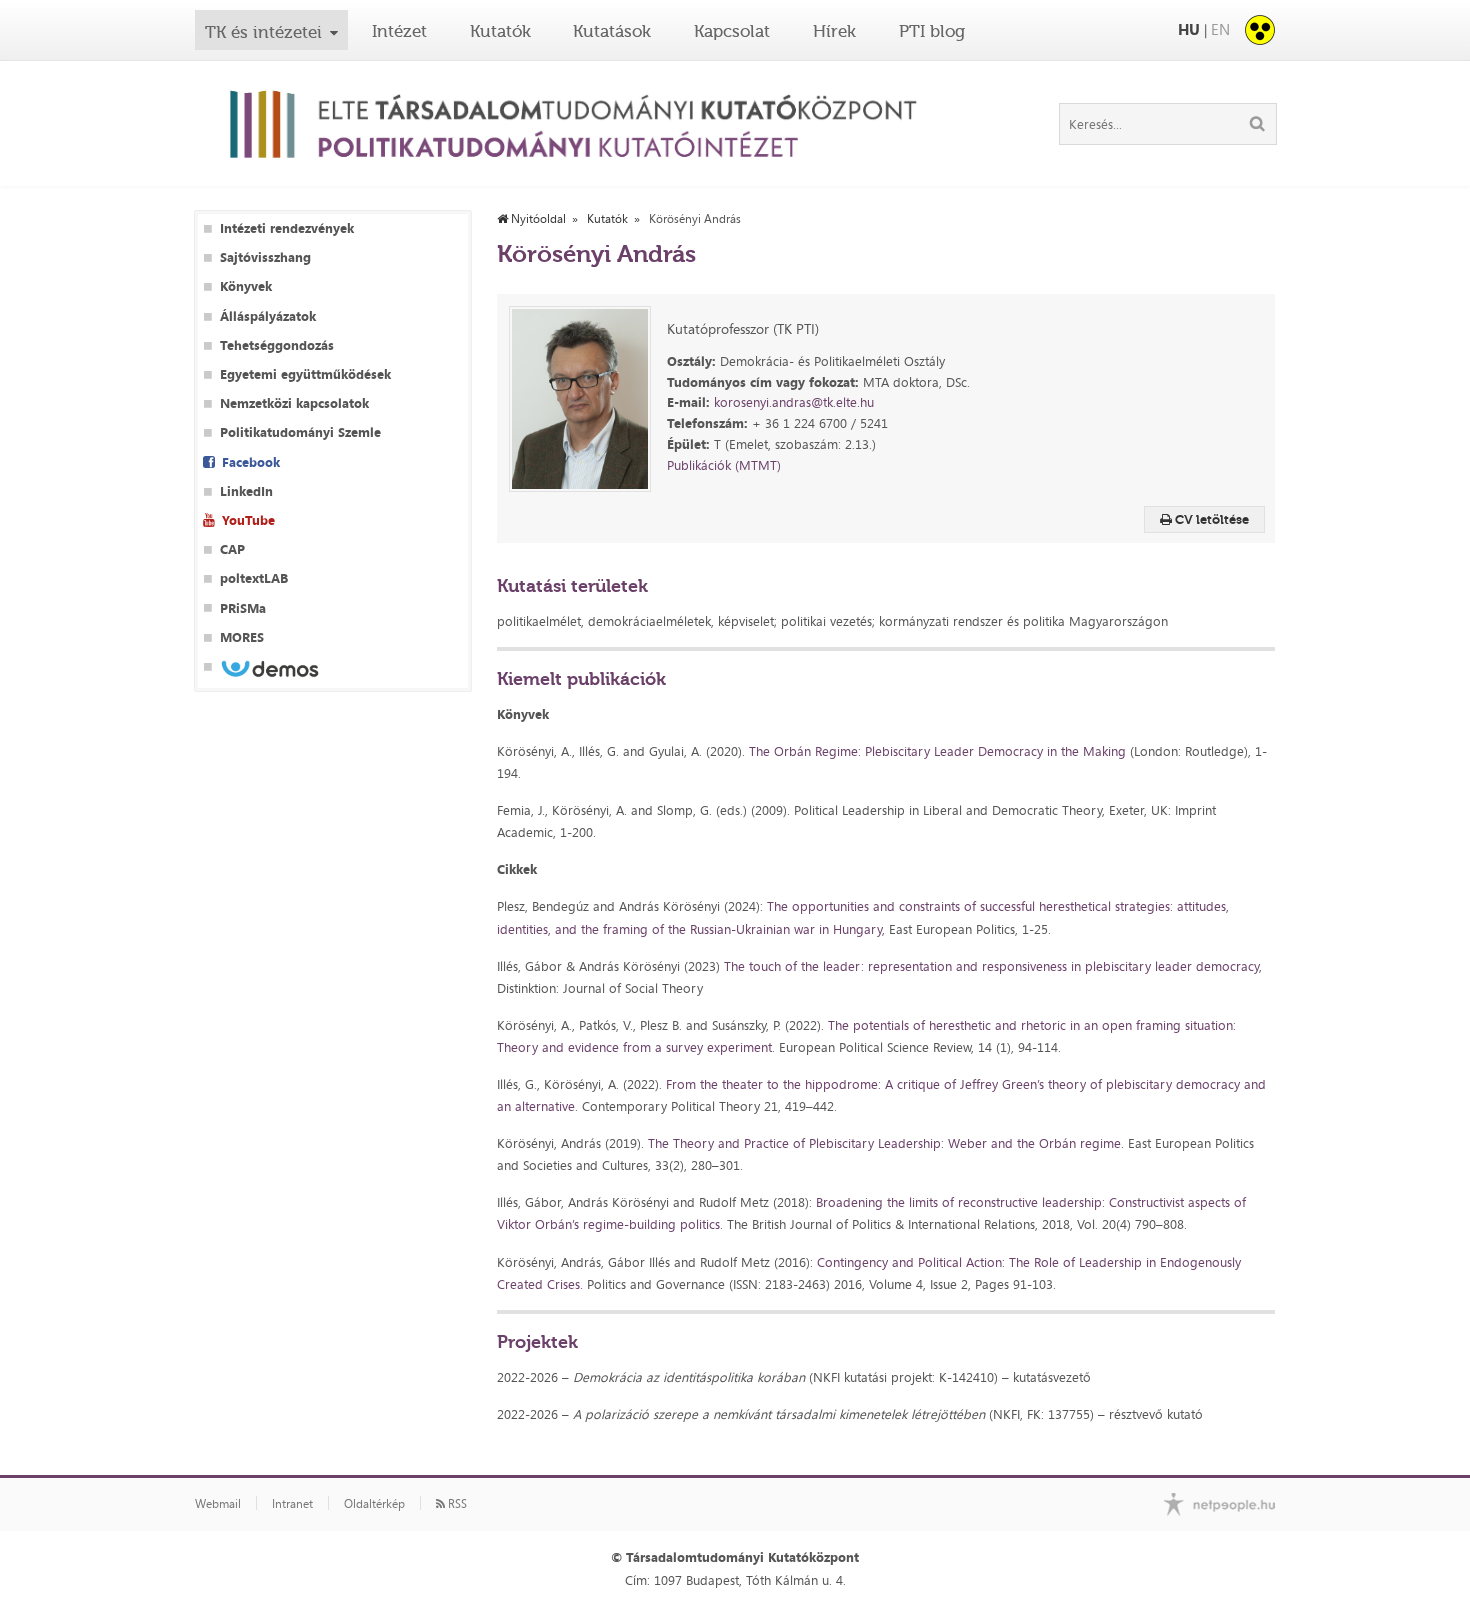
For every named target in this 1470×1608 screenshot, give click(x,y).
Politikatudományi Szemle (300, 432)
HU (1189, 29)
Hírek (834, 31)
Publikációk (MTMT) (724, 465)
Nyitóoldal (537, 219)
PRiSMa (243, 608)
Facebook (251, 462)
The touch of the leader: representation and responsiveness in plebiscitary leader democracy (991, 966)
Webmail (218, 1504)
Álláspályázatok (268, 316)
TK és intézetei (263, 32)
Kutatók (500, 31)
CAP (232, 549)
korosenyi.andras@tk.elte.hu (794, 402)
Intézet (399, 31)
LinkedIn (246, 491)
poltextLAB (254, 578)
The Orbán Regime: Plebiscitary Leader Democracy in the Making (939, 751)
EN (1220, 29)
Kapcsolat (732, 31)
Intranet (292, 1504)
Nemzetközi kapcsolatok (294, 403)
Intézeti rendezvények (287, 228)
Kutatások (612, 31)
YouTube (248, 520)
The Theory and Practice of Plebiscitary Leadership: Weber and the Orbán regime (884, 1143)
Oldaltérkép (374, 1504)
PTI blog (932, 31)
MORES (242, 637)
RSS (456, 1504)
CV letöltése (1210, 519)
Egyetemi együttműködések (305, 374)
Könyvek (246, 286)
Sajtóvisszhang (265, 257)
